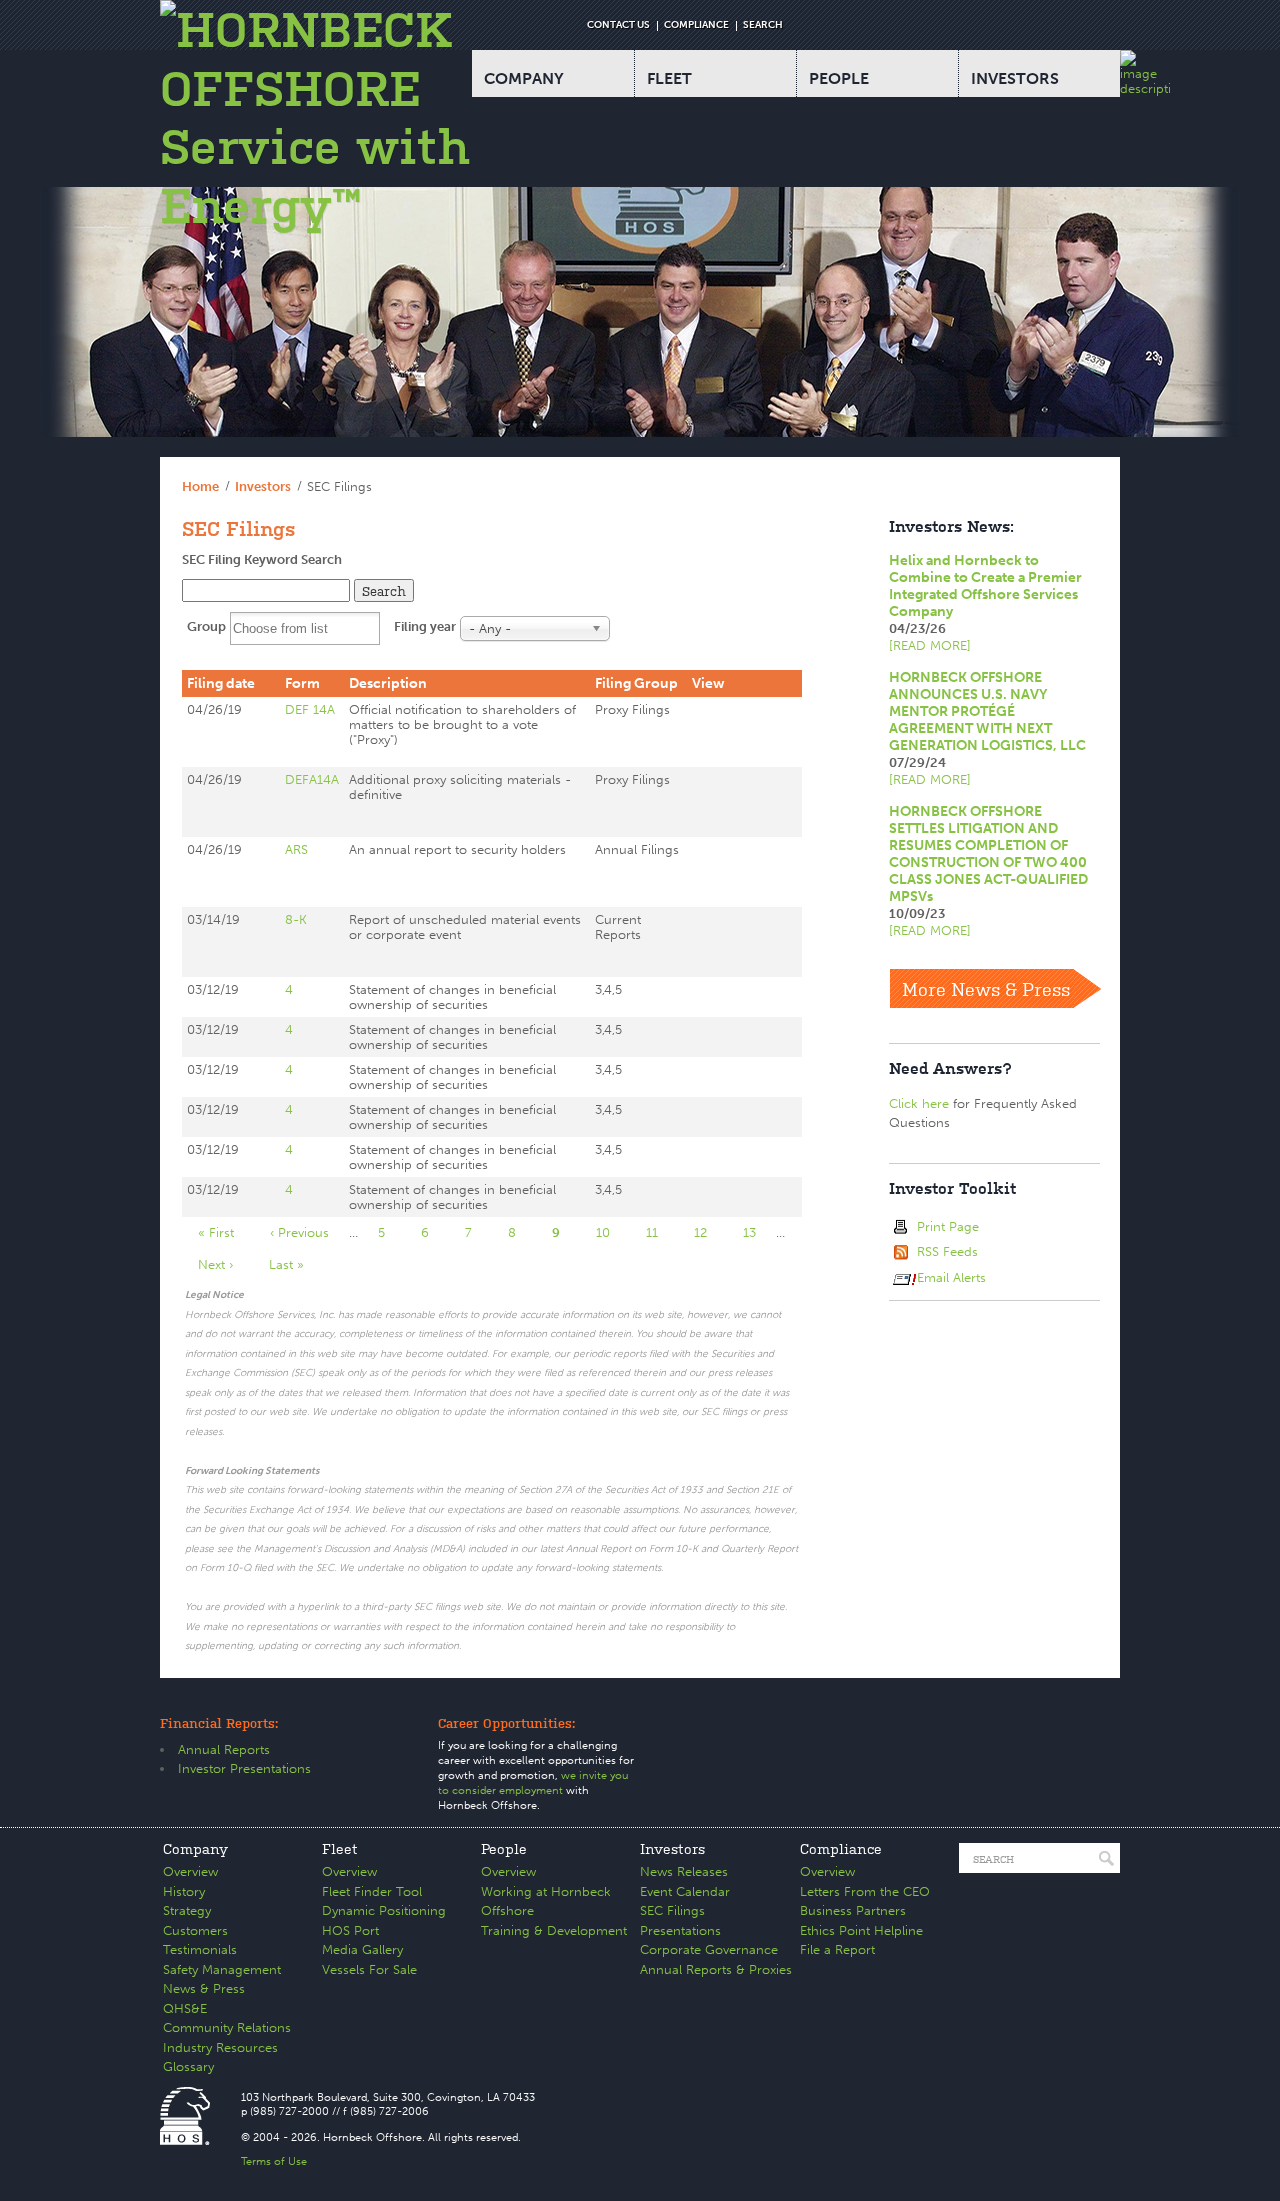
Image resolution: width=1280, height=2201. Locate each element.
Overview (190, 1871)
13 (757, 1232)
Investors (263, 486)
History (184, 1891)
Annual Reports (224, 1749)
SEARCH (763, 25)
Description (388, 683)
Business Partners (853, 1910)
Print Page (948, 1226)
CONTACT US (618, 25)
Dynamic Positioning (384, 1910)
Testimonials (200, 1949)
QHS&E (185, 2008)
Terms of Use (274, 2161)
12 (708, 1232)
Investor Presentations (244, 1768)
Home (200, 486)
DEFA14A (312, 779)
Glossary (188, 2066)
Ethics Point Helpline (861, 1930)
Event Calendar (685, 1891)
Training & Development (554, 1930)
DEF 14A (310, 709)
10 (611, 1232)
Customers (195, 1930)
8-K (296, 919)
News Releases (684, 1871)
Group (206, 626)
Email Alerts (951, 1277)
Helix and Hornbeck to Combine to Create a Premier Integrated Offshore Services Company (985, 586)
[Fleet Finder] (1145, 73)
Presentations (680, 1930)
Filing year (425, 626)
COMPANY (524, 78)
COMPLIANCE (696, 25)
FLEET (669, 78)
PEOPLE (839, 78)
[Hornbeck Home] (316, 117)
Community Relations (227, 2027)
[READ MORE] (930, 645)
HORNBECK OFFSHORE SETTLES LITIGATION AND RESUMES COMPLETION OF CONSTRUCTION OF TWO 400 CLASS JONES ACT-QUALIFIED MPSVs (988, 854)
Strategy (187, 1910)
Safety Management (222, 1969)
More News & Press (986, 988)
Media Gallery (362, 1949)
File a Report (837, 1949)
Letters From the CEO (865, 1891)
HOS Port (350, 1930)
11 (660, 1232)
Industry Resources (220, 2047)
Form (302, 683)
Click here (919, 1103)
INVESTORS (1015, 78)
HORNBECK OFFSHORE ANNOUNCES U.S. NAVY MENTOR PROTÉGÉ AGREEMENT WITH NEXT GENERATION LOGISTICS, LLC (987, 711)
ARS (296, 849)
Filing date (221, 683)
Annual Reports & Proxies (716, 1969)
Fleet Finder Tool (372, 1891)
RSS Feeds (947, 1251)
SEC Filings (672, 1910)
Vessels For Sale (369, 1969)
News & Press (204, 1988)
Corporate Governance (709, 1949)
